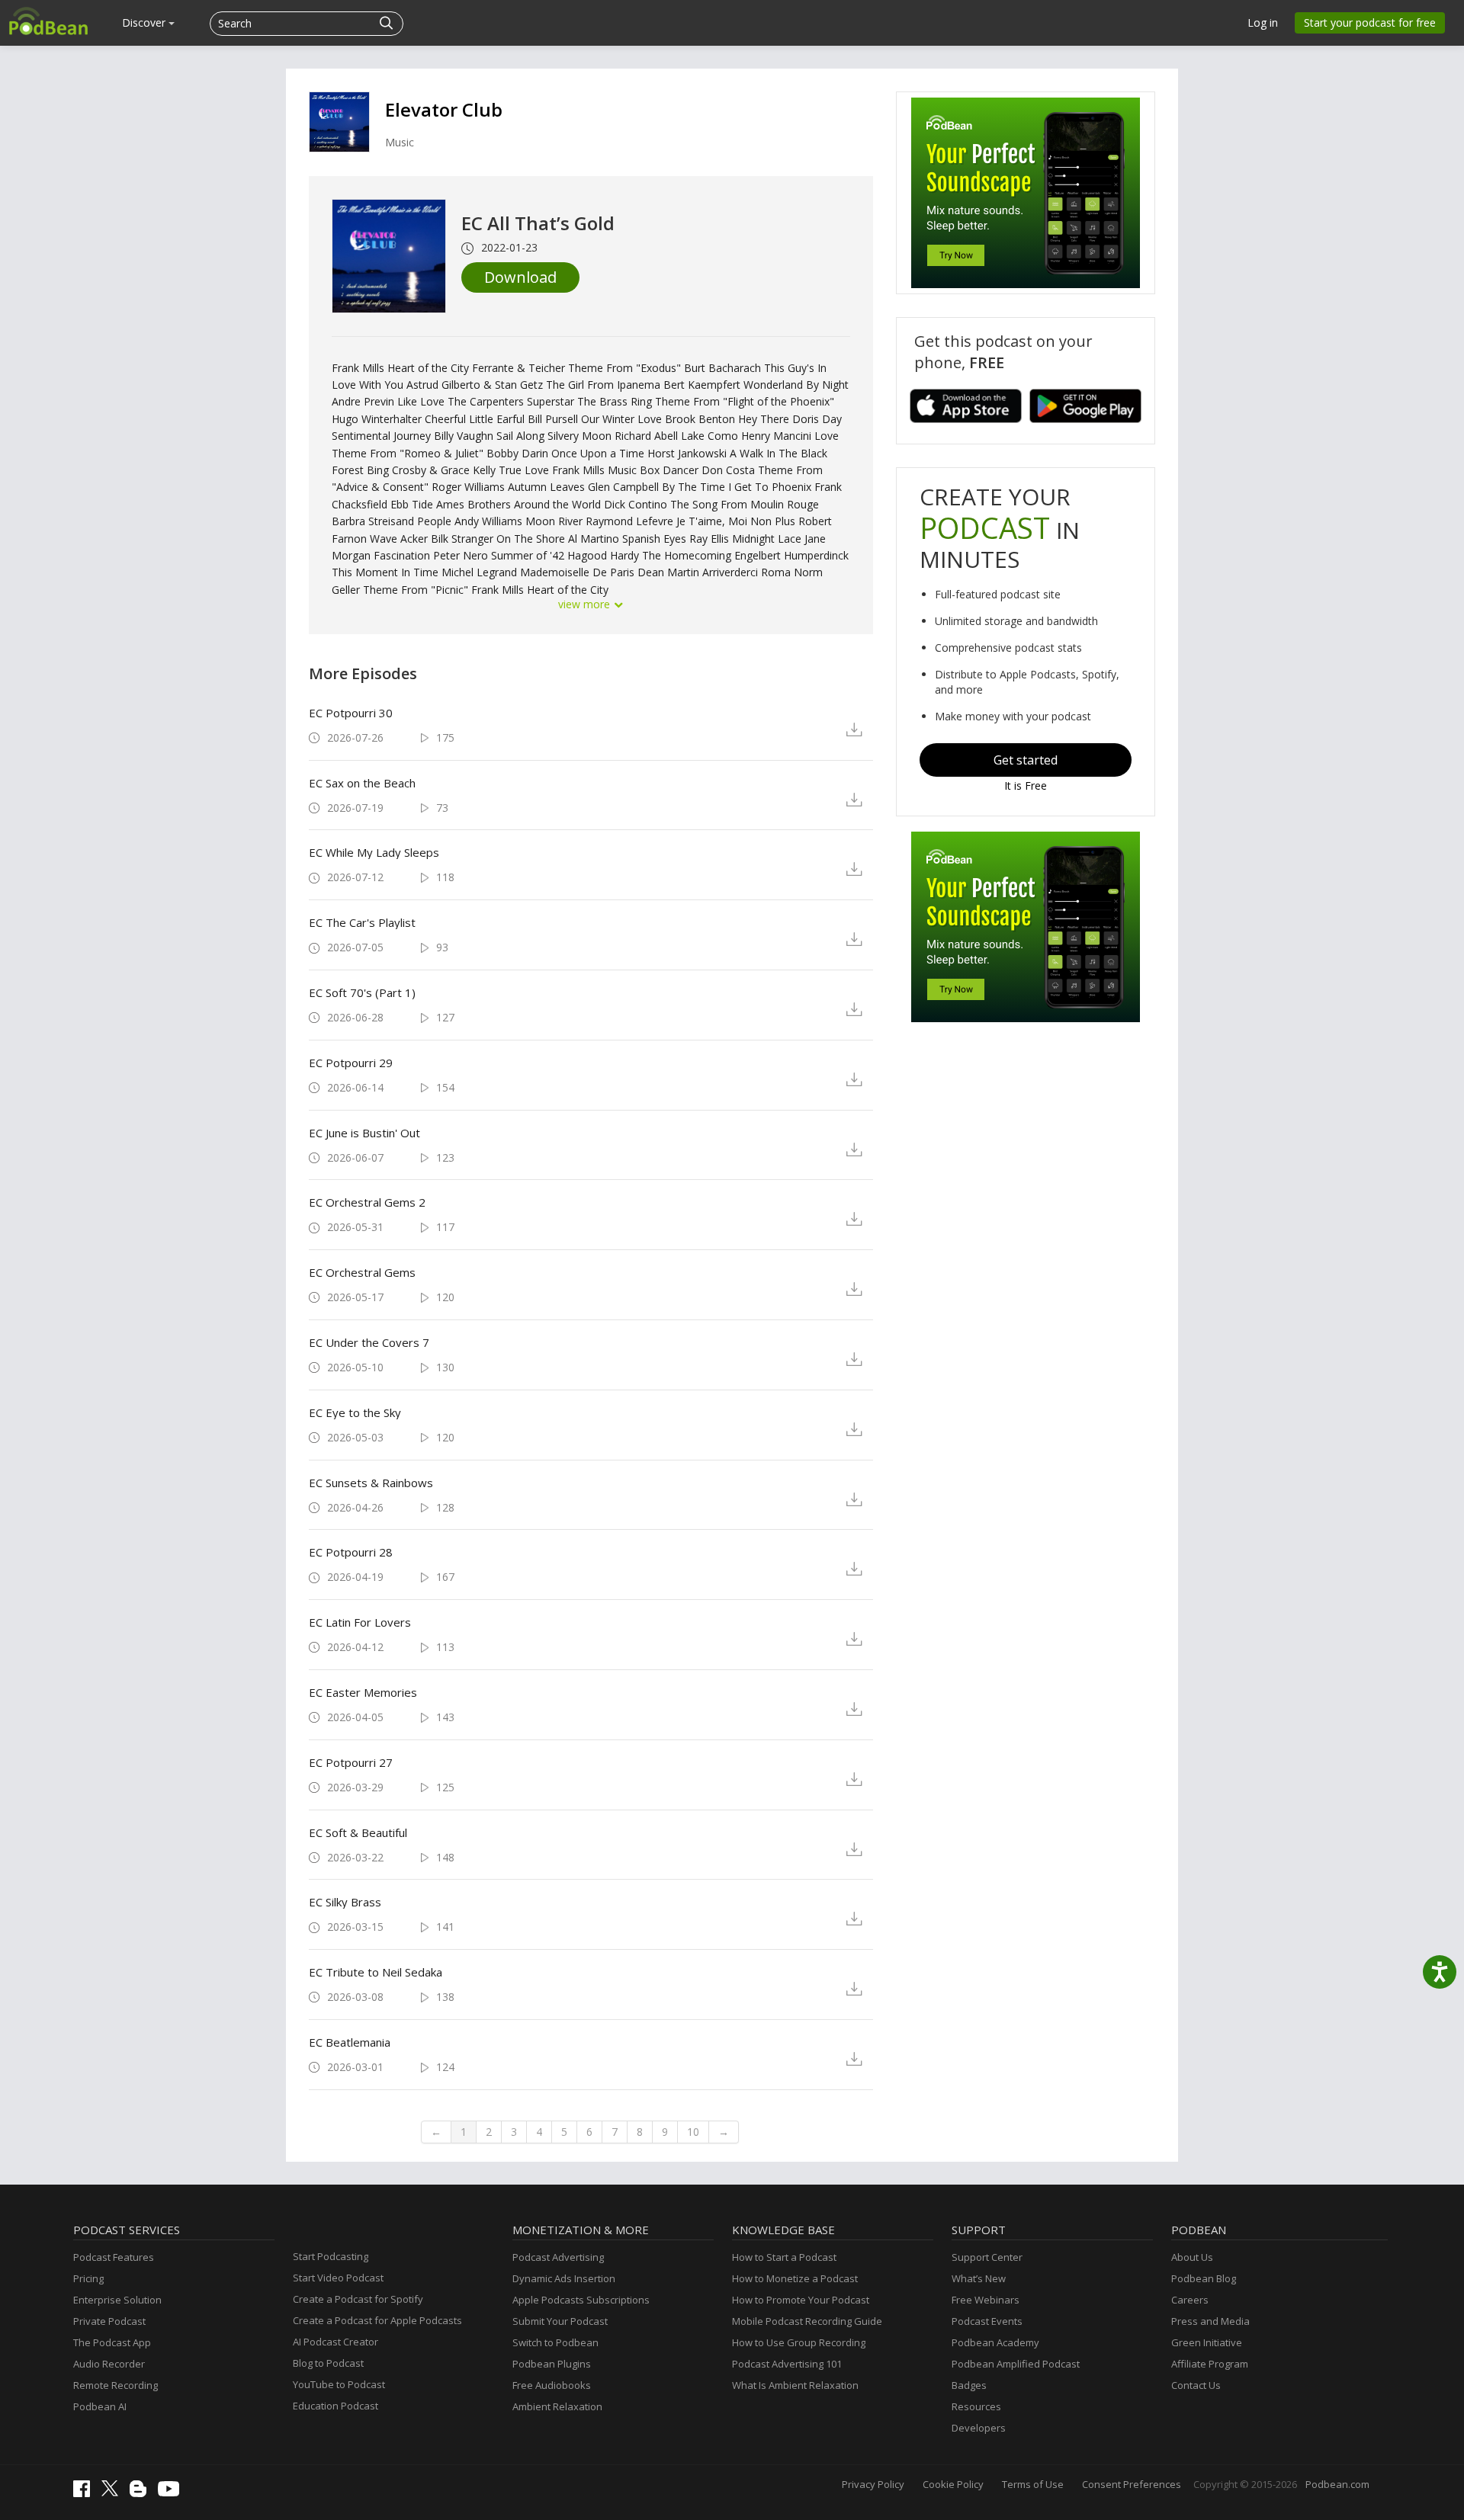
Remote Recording (116, 2385)
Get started (1026, 760)
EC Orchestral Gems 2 (367, 1202)
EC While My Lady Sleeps (374, 852)
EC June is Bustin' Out (364, 1133)
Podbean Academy (995, 2342)
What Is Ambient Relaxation (795, 2385)
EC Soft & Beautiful (358, 1832)
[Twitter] (114, 2493)
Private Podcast (109, 2321)
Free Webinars (986, 2300)
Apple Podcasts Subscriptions (581, 2300)
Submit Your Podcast (560, 2321)
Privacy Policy (873, 2484)
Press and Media (1210, 2321)
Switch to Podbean (555, 2342)
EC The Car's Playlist (362, 922)
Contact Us (1196, 2385)
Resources (976, 2406)
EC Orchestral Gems (362, 1272)
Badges (969, 2385)
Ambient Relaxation (557, 2406)
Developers (979, 2428)
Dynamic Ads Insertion (564, 2278)
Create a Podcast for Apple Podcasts (377, 2320)
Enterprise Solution (117, 2300)
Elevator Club (444, 109)
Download (520, 277)
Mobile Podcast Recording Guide (807, 2321)
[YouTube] (172, 2493)
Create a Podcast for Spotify (358, 2299)
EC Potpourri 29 (351, 1063)
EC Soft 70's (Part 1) (362, 992)
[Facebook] (85, 2493)
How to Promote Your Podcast (801, 2300)
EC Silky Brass (345, 1902)
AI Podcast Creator (335, 2342)
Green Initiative (1207, 2342)
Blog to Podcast (328, 2363)
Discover (145, 22)
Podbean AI (100, 2406)
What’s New (979, 2278)
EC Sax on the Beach (362, 783)
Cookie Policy (953, 2484)
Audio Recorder (109, 2364)
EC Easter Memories (363, 1692)
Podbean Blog (1204, 2278)
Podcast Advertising (558, 2257)
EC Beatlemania (350, 2042)
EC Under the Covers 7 (369, 1342)
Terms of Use (1033, 2484)
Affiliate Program (1210, 2364)
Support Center (987, 2257)
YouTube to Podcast (339, 2384)
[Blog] (142, 2493)
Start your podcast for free (1370, 22)
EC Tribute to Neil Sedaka (376, 1972)
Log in (1263, 22)
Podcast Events (987, 2321)
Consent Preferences (1132, 2484)
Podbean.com (1337, 2484)
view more (586, 604)
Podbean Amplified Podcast (1016, 2364)
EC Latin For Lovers (360, 1622)
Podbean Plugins (552, 2364)
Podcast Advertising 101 (787, 2364)
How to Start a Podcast (784, 2257)
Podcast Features (114, 2257)
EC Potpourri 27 (351, 1762)
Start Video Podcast (338, 2278)
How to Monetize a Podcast (795, 2278)
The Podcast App (112, 2342)
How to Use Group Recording (799, 2342)
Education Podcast (335, 2406)
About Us (1192, 2257)
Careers (1190, 2300)
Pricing (88, 2278)
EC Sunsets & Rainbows (371, 1483)
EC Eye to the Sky (355, 1412)
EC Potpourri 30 (351, 713)
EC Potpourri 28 (351, 1552)
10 (693, 2132)
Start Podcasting (331, 2256)
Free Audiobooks (552, 2385)
